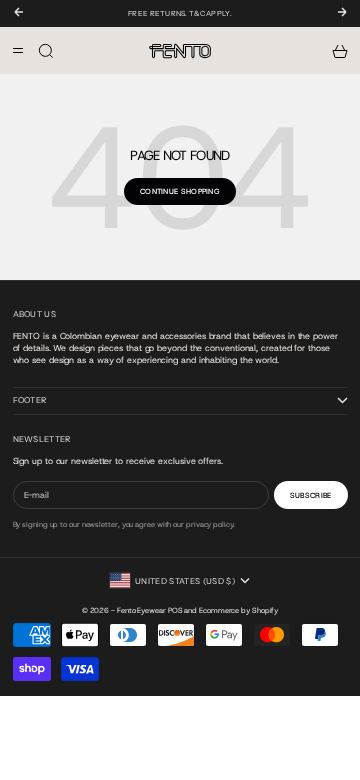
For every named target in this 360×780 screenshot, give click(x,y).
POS (175, 610)
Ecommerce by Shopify (238, 610)
